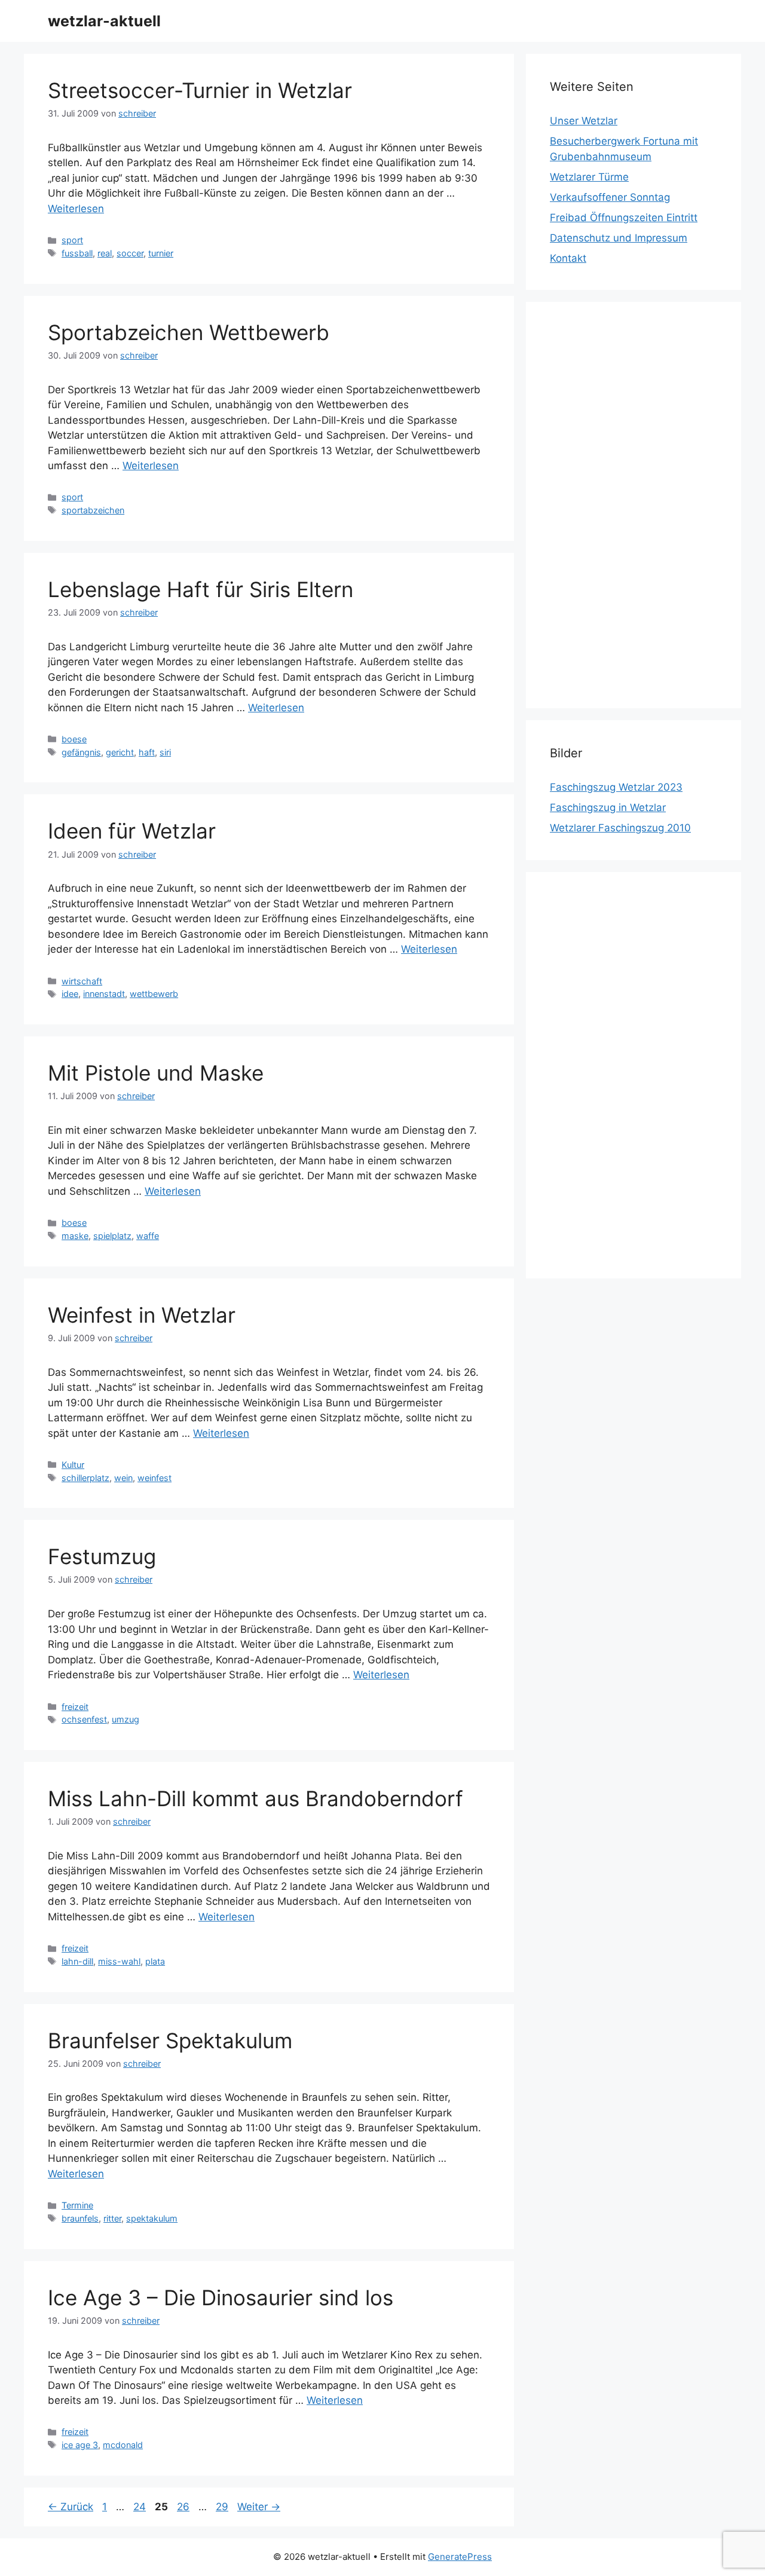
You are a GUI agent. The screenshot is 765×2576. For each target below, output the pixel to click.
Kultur (73, 1465)
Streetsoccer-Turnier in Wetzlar (200, 90)
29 (223, 2507)
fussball (77, 253)
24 (141, 2507)
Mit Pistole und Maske (156, 1073)
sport (72, 240)
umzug (126, 1719)
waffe (148, 1236)
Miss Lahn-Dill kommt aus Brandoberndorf (255, 1798)
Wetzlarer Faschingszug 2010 (620, 828)
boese (74, 739)
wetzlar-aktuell (104, 21)
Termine (77, 2205)
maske (75, 1236)
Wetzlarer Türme (589, 177)
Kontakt (568, 258)
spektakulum (152, 2218)
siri (165, 752)
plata (155, 1961)
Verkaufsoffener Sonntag (610, 197)
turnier (161, 253)
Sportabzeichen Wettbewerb (189, 332)
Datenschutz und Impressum (619, 238)
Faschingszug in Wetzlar (608, 807)
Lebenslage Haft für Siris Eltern (201, 589)
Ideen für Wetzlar (132, 831)
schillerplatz (85, 1478)
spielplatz (112, 1236)
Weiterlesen (76, 209)
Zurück (71, 2507)
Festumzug (102, 1556)
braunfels (80, 2218)
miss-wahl (119, 1961)
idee (70, 994)
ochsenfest (84, 1719)
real (105, 253)
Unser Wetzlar (584, 121)
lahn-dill (77, 1961)
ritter (112, 2218)
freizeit (75, 1707)
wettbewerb (154, 994)
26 (184, 2507)
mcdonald (123, 2445)
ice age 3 (80, 2445)
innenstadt (104, 994)
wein (123, 1478)
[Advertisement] (634, 505)
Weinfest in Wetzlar (142, 1315)
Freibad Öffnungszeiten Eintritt (624, 218)
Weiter (259, 2507)
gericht (120, 752)
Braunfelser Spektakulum (170, 2040)
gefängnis (81, 752)
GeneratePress (460, 2557)
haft (147, 752)
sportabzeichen (93, 510)
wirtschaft (82, 981)
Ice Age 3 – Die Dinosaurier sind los (221, 2297)
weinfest (154, 1478)
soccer (130, 253)
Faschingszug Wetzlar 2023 (616, 787)
